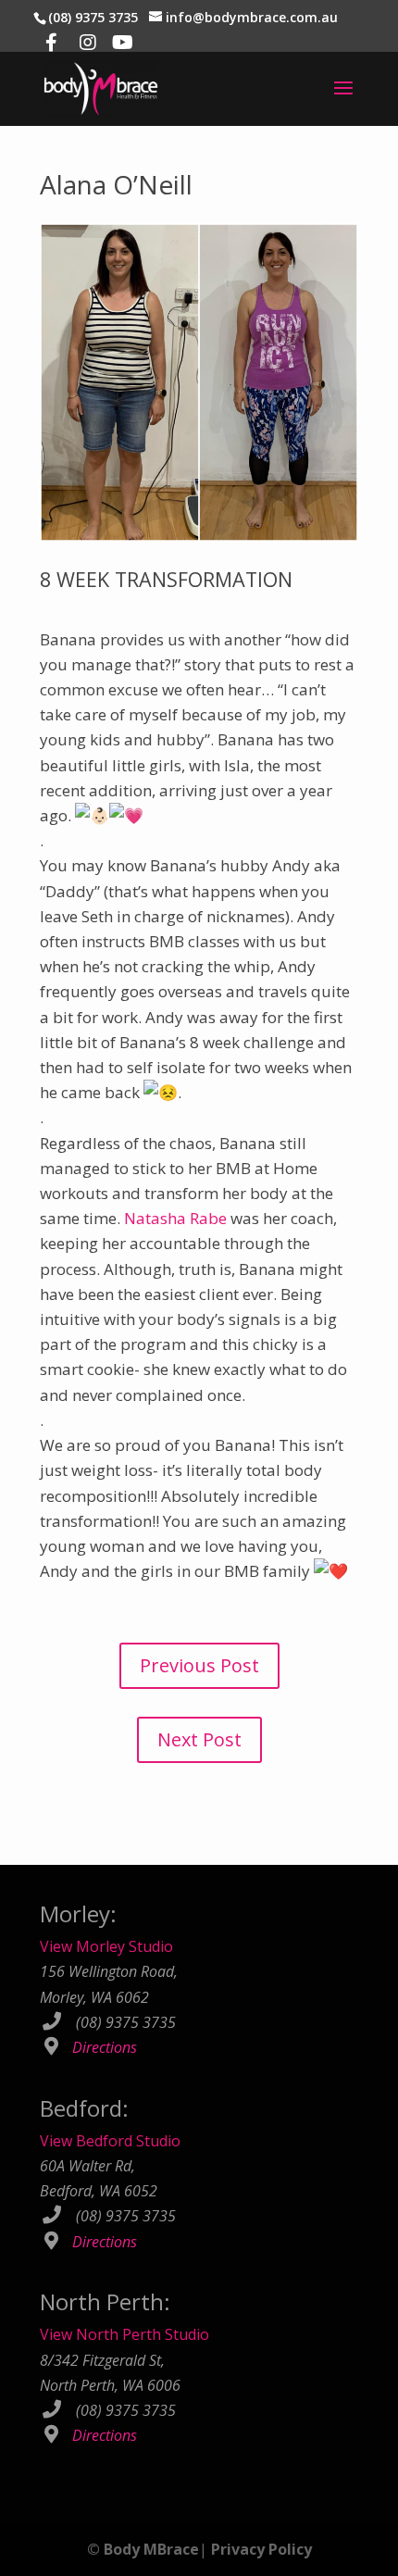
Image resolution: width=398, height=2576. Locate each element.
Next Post (199, 1739)
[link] (175, 1218)
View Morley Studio (106, 1946)
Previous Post (199, 1665)
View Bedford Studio (110, 2141)
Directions (105, 2047)
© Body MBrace (143, 2549)
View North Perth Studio (124, 2334)
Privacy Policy (261, 2549)
